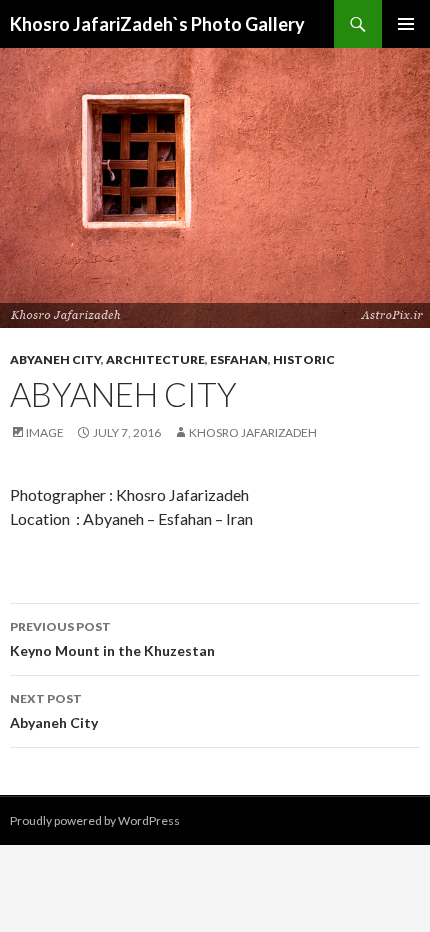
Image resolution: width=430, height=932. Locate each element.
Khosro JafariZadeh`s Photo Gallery (157, 24)
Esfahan (239, 359)
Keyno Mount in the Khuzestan (112, 639)
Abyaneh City (54, 711)
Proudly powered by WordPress (95, 820)
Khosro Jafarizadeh (253, 432)
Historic (304, 359)
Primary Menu (406, 24)
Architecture (155, 359)
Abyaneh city (55, 359)
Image (45, 432)
